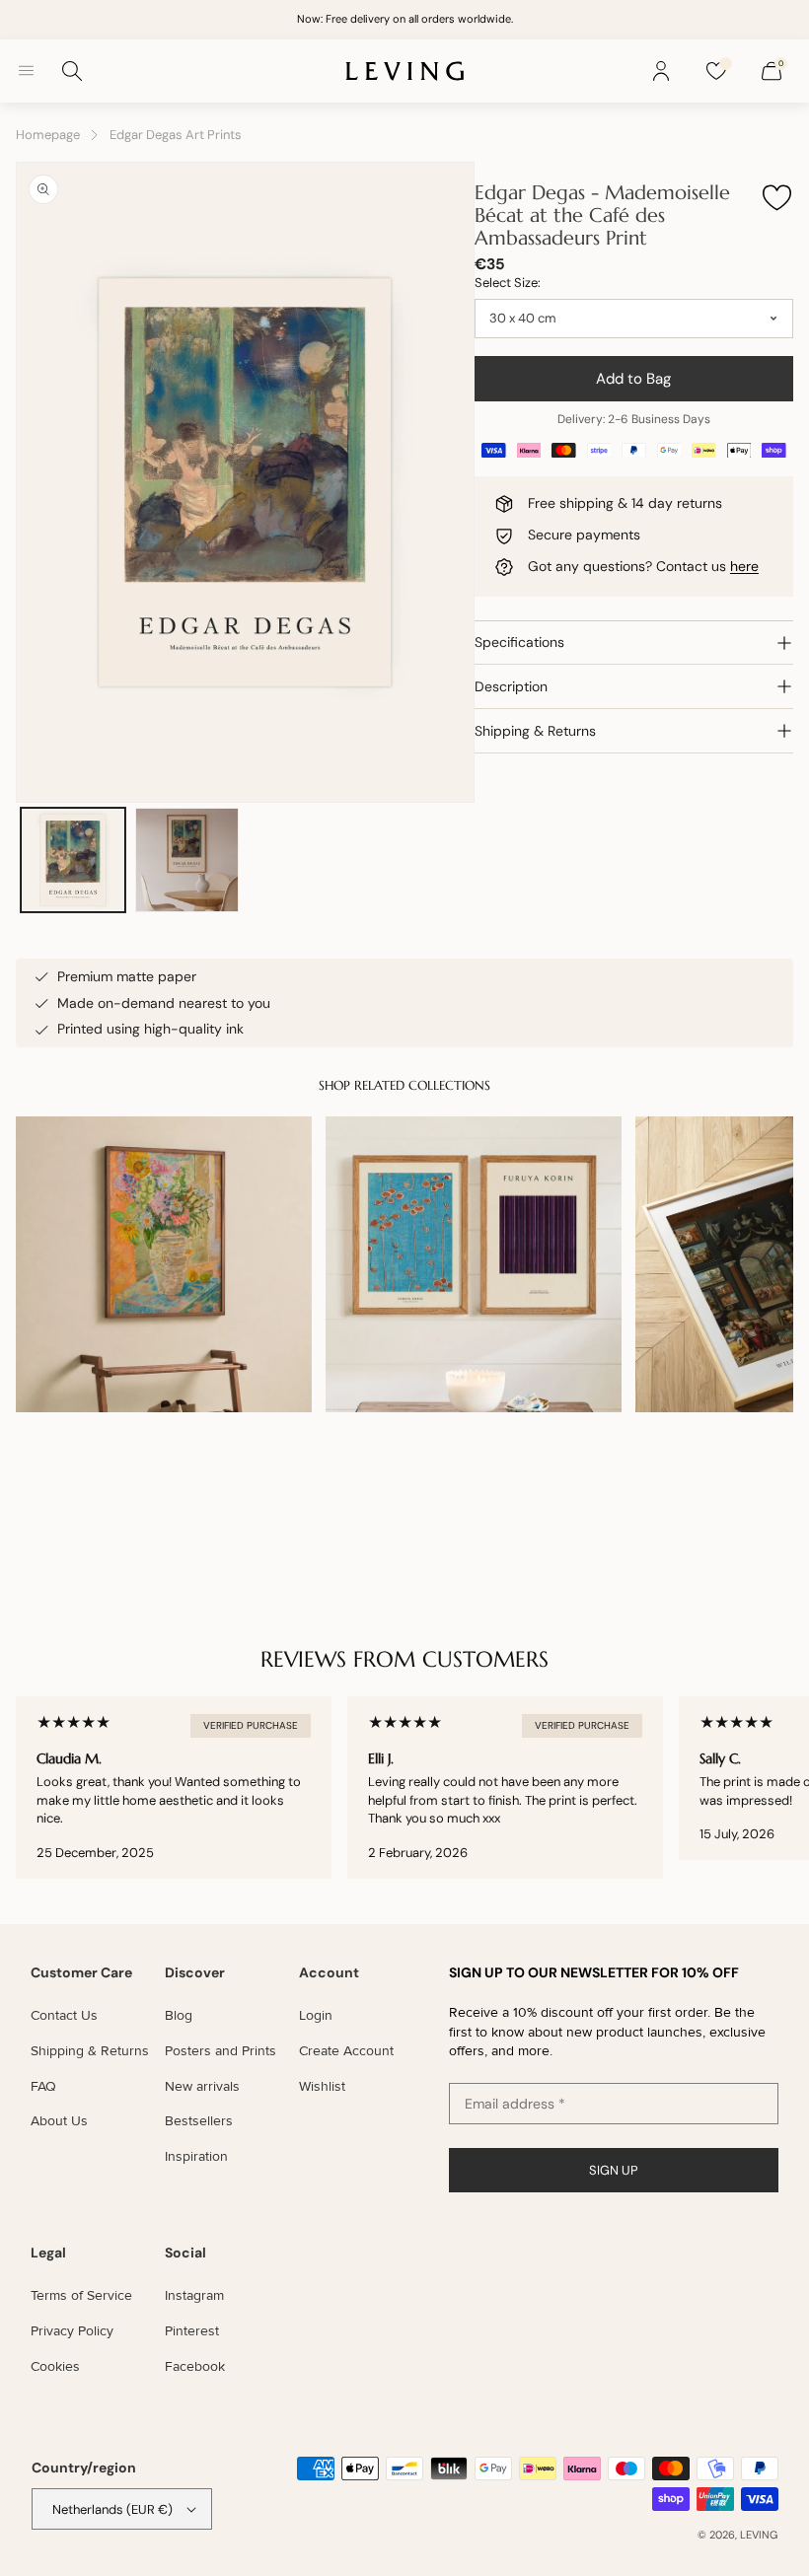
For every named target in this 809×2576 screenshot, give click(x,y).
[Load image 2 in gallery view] (187, 860)
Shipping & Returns (90, 2051)
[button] (26, 71)
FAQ (43, 2086)
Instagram (194, 2296)
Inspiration (196, 2156)
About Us (59, 2121)
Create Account (346, 2051)
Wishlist (322, 2086)
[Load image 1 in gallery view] (73, 860)
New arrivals (202, 2086)
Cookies (55, 2366)
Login (316, 2016)
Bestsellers (199, 2121)
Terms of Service (81, 2296)
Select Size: (508, 283)
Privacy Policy (72, 2331)
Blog (179, 2016)
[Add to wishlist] (776, 199)
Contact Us (64, 2016)
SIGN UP (614, 2170)
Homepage (48, 135)
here (744, 566)
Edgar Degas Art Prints (176, 135)
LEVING (759, 2535)
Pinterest (192, 2331)
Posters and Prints (221, 2051)
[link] (474, 1264)
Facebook (195, 2366)
